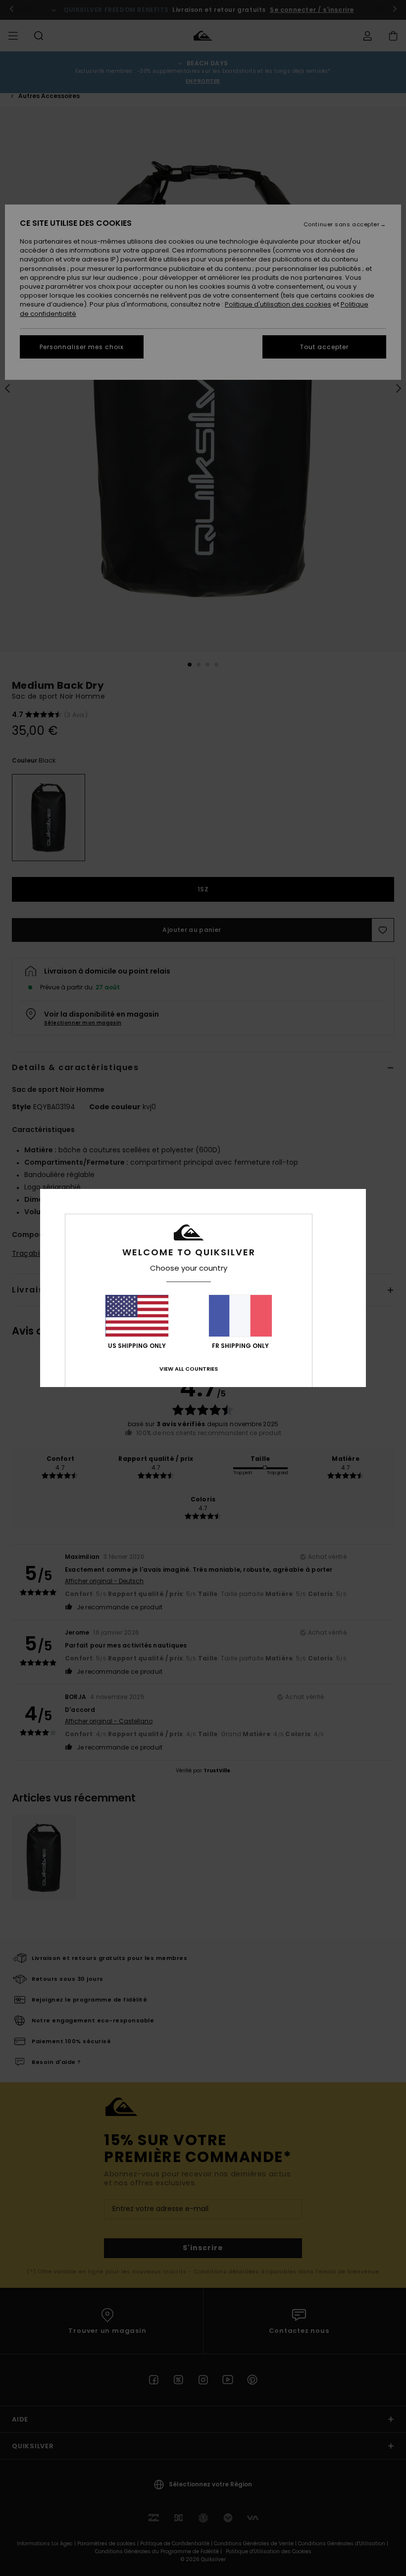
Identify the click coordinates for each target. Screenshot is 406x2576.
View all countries (189, 1369)
